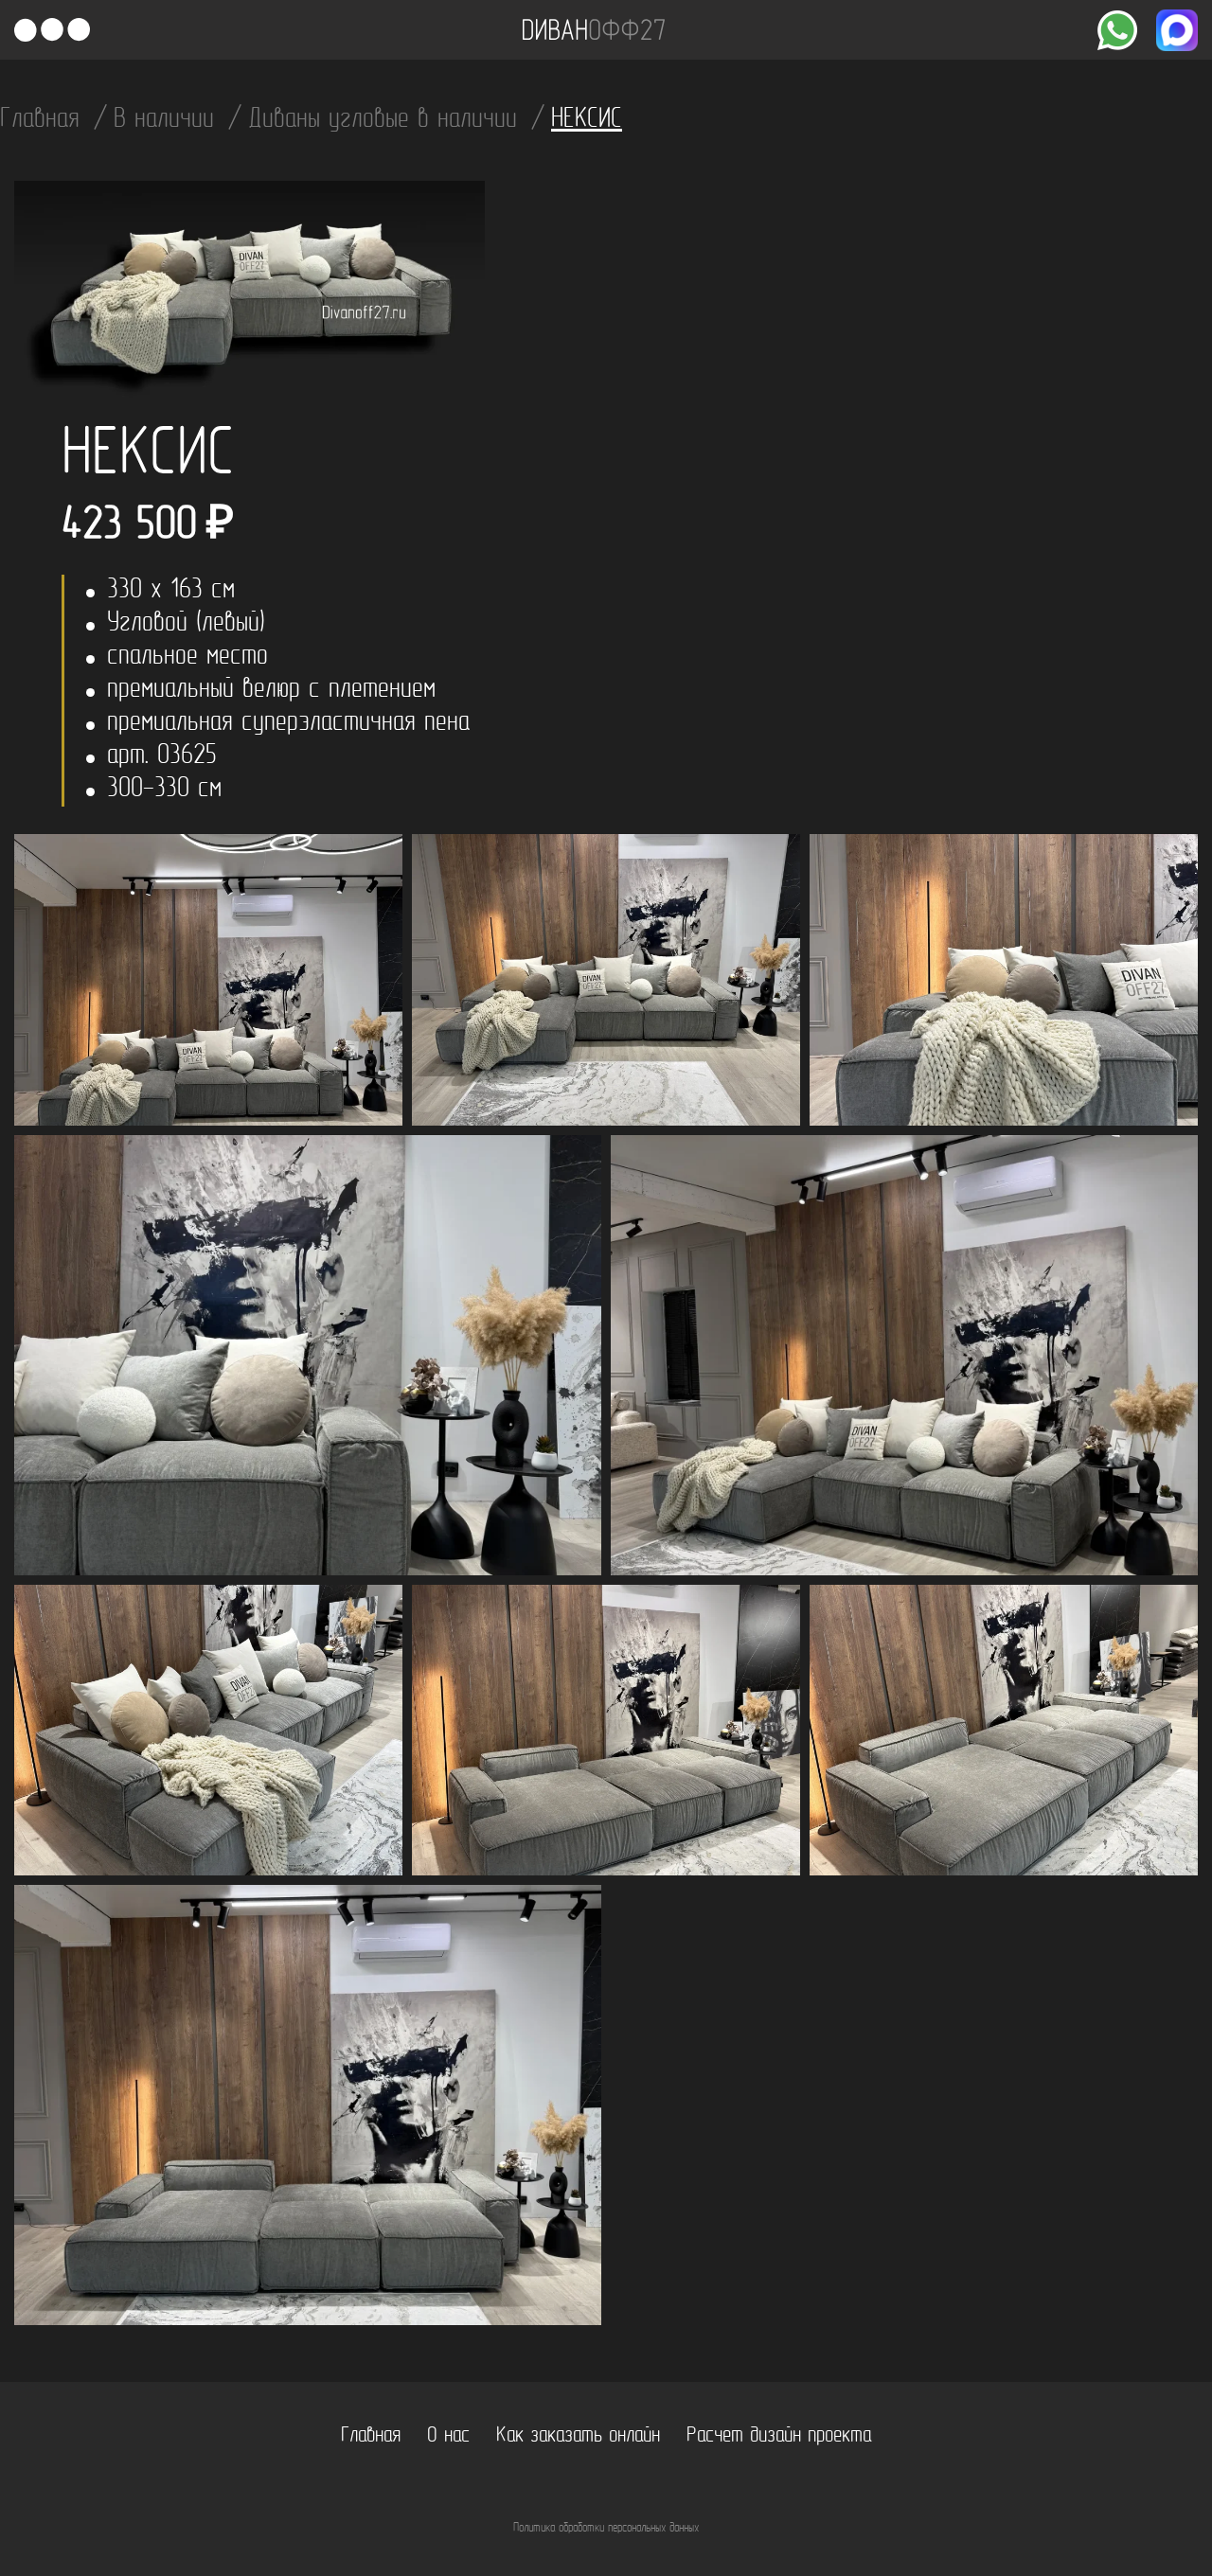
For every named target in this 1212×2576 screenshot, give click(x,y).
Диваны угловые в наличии (387, 120)
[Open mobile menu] (52, 30)
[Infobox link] (1117, 30)
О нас (448, 2436)
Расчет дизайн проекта (779, 2436)
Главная (44, 120)
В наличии (168, 120)
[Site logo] (594, 30)
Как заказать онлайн (578, 2436)
